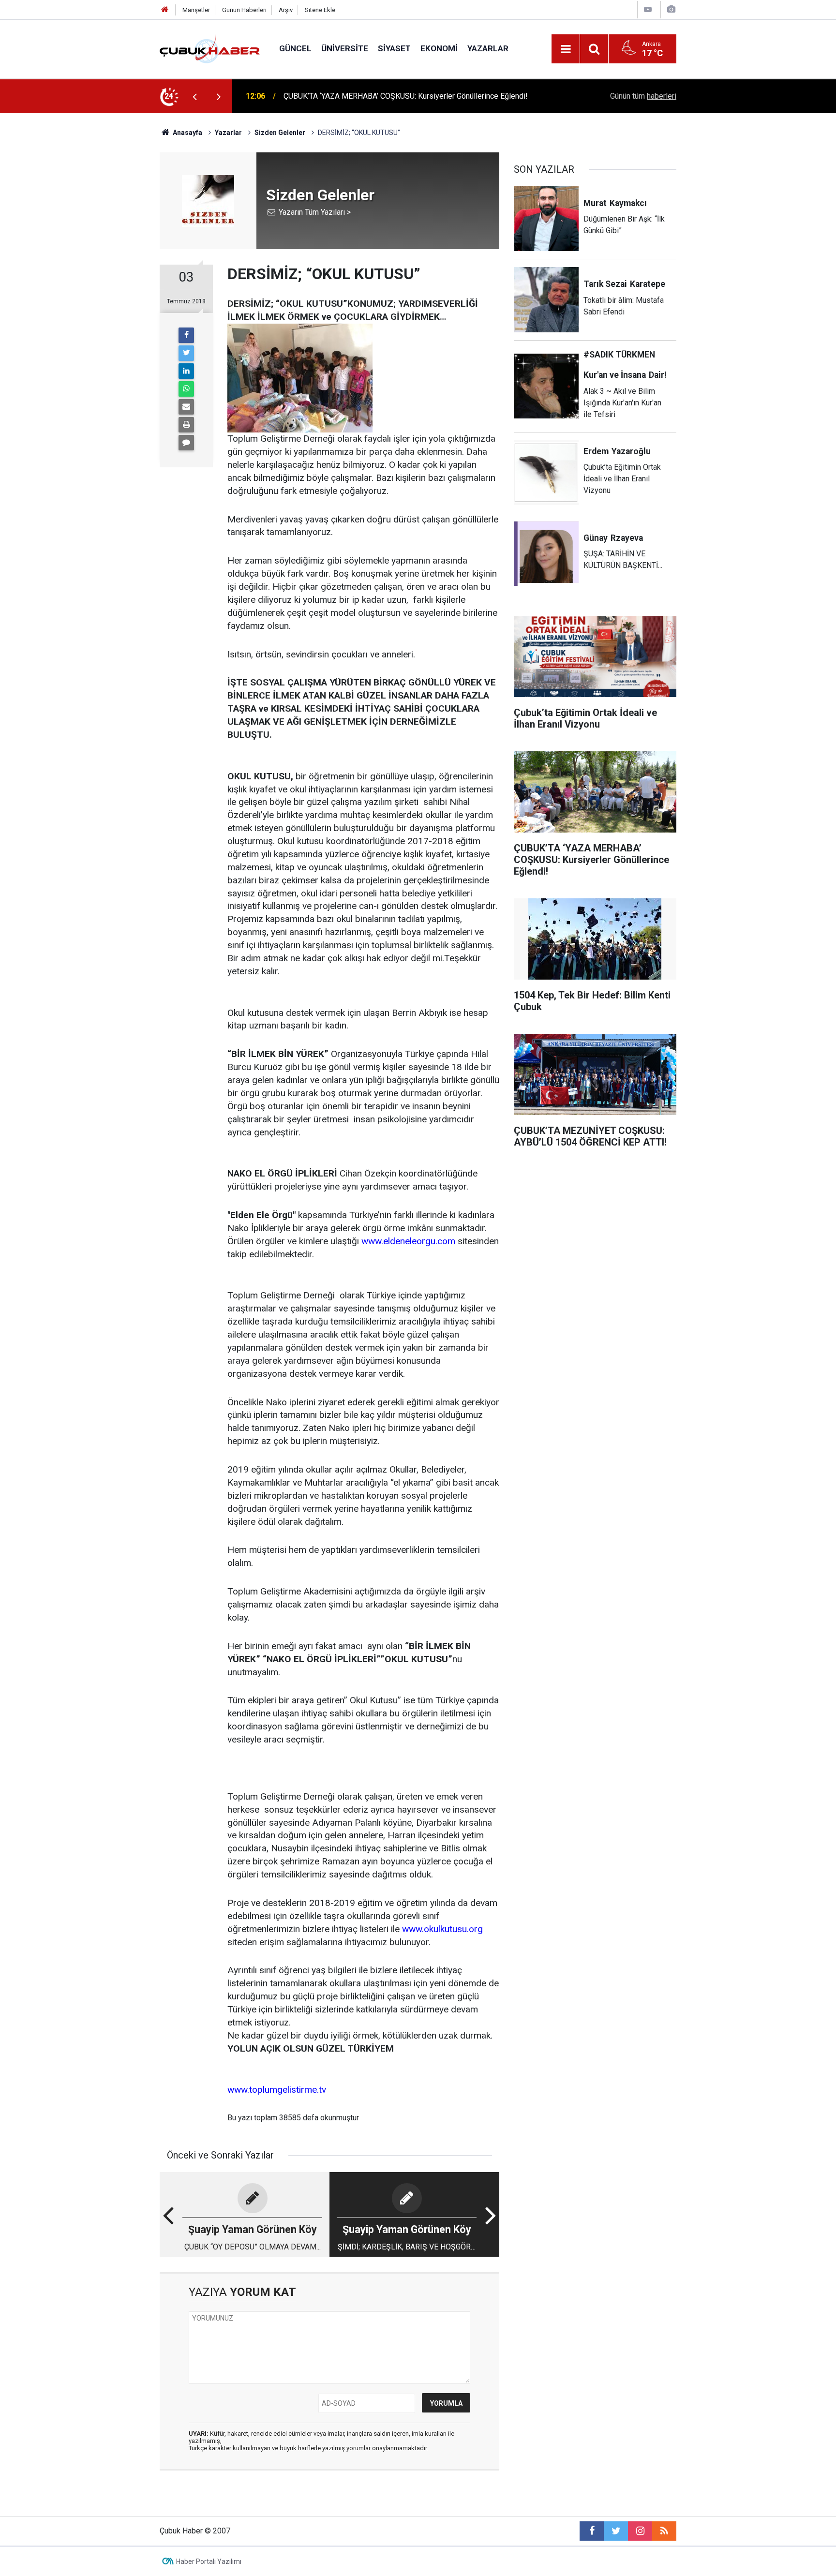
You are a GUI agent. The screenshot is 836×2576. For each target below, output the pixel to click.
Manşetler (196, 10)
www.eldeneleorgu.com (408, 1241)
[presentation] (194, 96)
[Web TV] (648, 9)
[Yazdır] (186, 425)
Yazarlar (488, 48)
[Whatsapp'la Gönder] (186, 389)
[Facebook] (186, 335)
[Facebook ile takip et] (592, 2531)
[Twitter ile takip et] (616, 2531)
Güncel (295, 48)
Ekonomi (439, 48)
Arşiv (286, 10)
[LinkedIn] (186, 371)
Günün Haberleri (244, 10)
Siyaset (394, 48)
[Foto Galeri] (671, 9)
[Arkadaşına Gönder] (186, 407)
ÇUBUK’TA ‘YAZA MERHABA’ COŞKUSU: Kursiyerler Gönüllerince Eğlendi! (406, 96)
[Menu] (566, 49)
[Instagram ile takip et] (640, 2531)
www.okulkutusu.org (442, 1929)
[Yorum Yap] (186, 443)
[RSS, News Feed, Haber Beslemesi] (664, 2531)
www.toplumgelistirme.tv (277, 2090)
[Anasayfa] (165, 10)
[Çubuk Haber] (210, 48)
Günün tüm (643, 96)
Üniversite (345, 48)
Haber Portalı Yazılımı (209, 2561)
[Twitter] (186, 353)
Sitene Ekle (320, 10)
